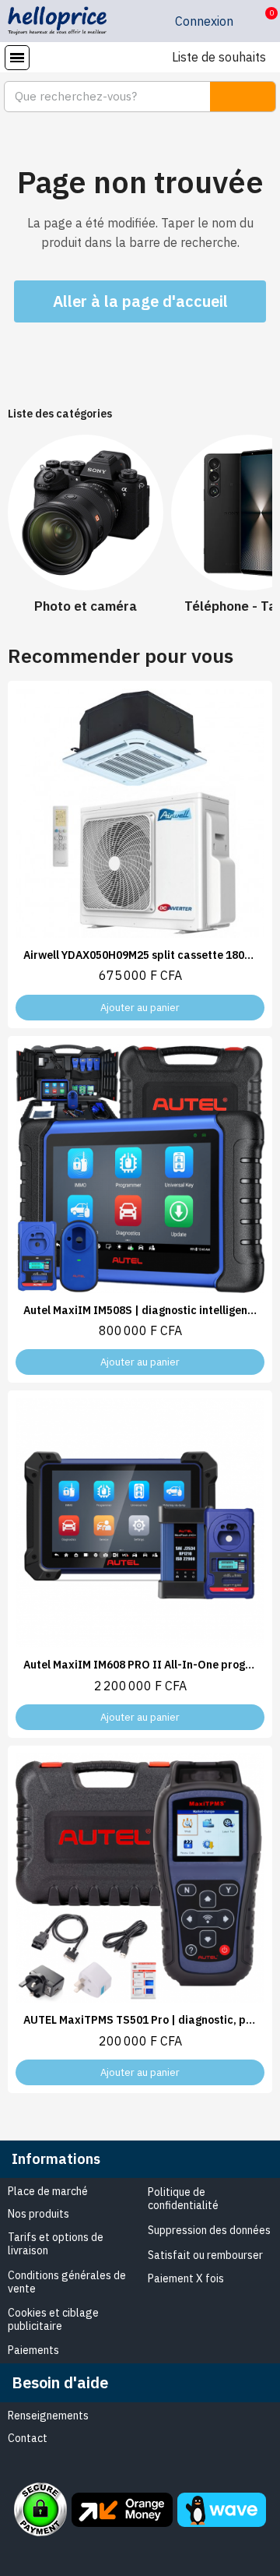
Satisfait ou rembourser (205, 2255)
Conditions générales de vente (67, 2282)
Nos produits (38, 2214)
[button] (259, 21)
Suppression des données (209, 2230)
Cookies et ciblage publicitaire (53, 2319)
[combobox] (98, 97)
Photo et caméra (86, 606)
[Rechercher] (243, 97)
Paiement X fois (186, 2278)
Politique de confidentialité (183, 2199)
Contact (28, 2438)
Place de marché (48, 2191)
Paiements (33, 2350)
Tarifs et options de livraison (56, 2244)
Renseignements (48, 2416)
